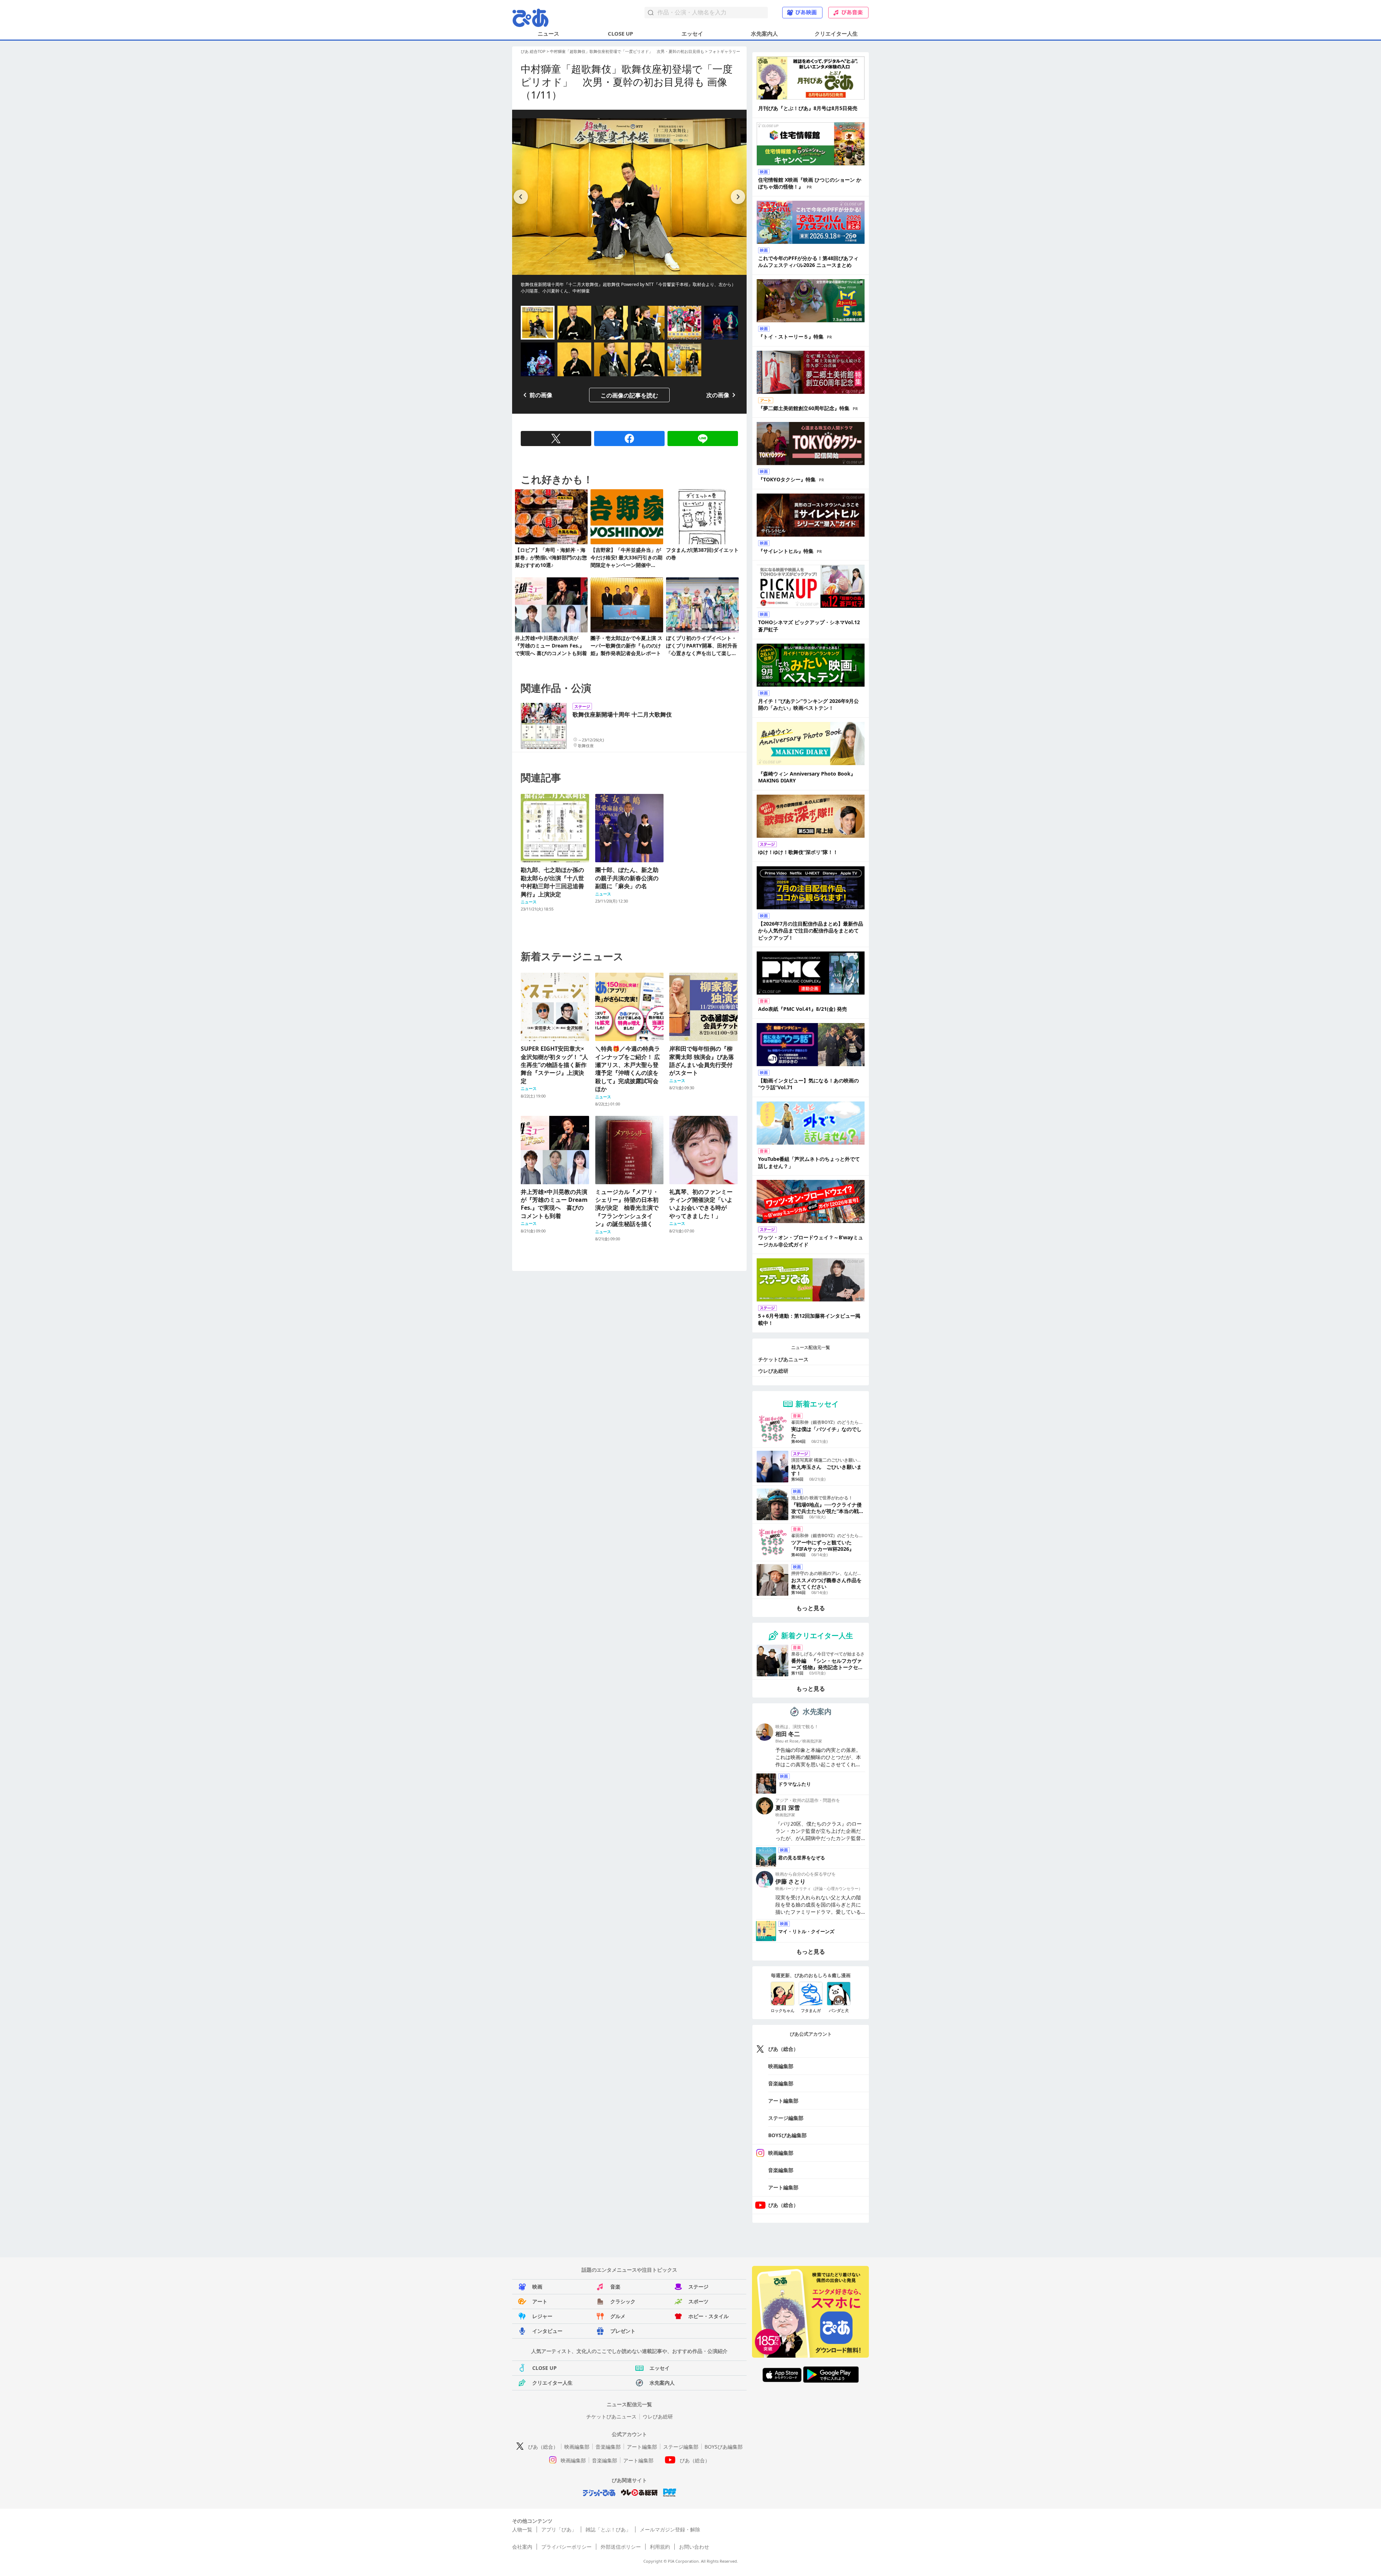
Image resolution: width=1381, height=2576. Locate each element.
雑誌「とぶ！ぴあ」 (608, 2529)
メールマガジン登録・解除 (670, 2529)
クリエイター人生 (836, 33)
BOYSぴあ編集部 (787, 2135)
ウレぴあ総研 (773, 1371)
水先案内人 (764, 33)
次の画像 (718, 395)
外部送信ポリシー (621, 2547)
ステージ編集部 (786, 2118)
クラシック (623, 2301)
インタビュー (547, 2331)
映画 (537, 2287)
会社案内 (522, 2547)
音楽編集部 (781, 2083)
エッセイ (692, 33)
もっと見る (811, 1608)
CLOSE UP (620, 33)
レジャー (542, 2316)
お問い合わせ (694, 2547)
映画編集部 (781, 2066)
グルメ (618, 2316)
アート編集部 (783, 2101)
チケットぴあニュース (783, 1359)
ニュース (548, 33)
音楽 (615, 2287)
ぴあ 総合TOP (533, 51)
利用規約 (660, 2547)
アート (540, 2301)
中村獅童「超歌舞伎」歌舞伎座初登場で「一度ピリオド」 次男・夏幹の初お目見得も (627, 51)
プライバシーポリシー (566, 2547)
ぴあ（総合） (783, 2049)
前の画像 (541, 395)
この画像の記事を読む (629, 395)
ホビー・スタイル (708, 2316)
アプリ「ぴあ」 (559, 2529)
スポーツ (698, 2301)
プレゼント (623, 2331)
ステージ (698, 2287)
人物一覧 (522, 2529)
